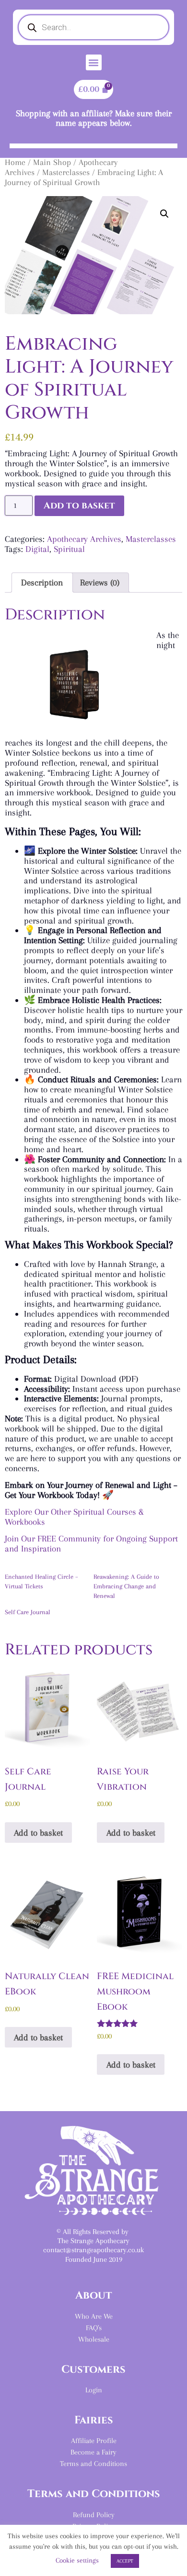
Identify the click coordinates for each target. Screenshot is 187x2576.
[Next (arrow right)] (170, 1288)
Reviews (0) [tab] (100, 582)
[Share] (176, 11)
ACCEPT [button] (125, 2561)
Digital (37, 549)
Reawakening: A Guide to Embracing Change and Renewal (126, 1586)
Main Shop (52, 162)
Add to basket (79, 506)
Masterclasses (66, 172)
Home (15, 162)
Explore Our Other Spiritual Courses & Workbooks (74, 1517)
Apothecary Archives (84, 539)
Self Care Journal (28, 1612)
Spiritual (69, 549)
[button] (94, 62)
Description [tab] (42, 582)
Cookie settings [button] (77, 2560)
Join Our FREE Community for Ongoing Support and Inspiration (91, 1543)
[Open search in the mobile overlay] (93, 27)
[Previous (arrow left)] (17, 1288)
